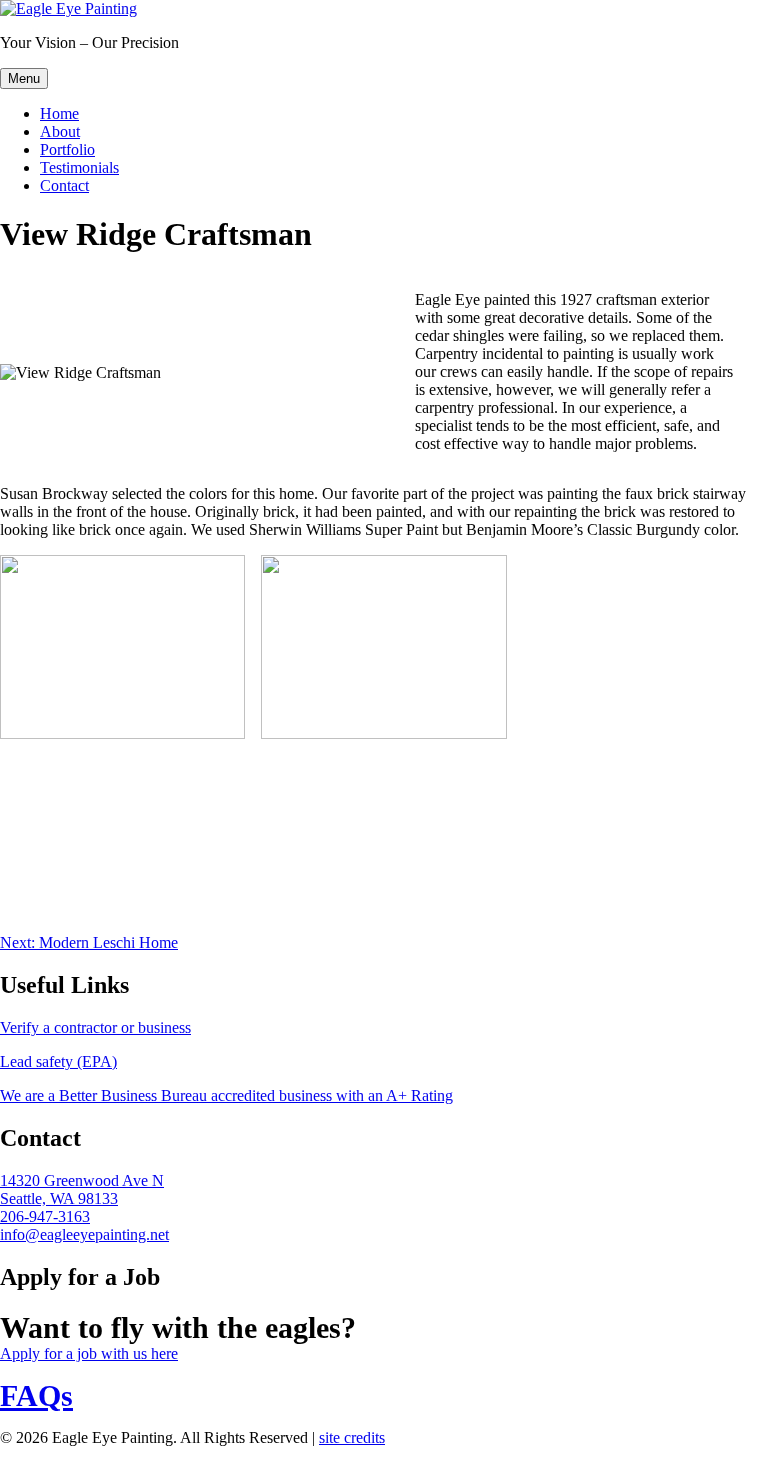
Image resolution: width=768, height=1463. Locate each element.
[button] (122, 647)
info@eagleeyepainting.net (84, 1234)
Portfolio (67, 149)
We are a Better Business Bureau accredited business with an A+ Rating (226, 1095)
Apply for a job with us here (89, 1353)
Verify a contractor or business (95, 1027)
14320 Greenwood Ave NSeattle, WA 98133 (82, 1189)
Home (59, 113)
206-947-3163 (45, 1216)
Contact (64, 185)
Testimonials (79, 167)
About (60, 131)
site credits (352, 1437)
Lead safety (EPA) (58, 1061)
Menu (24, 78)
